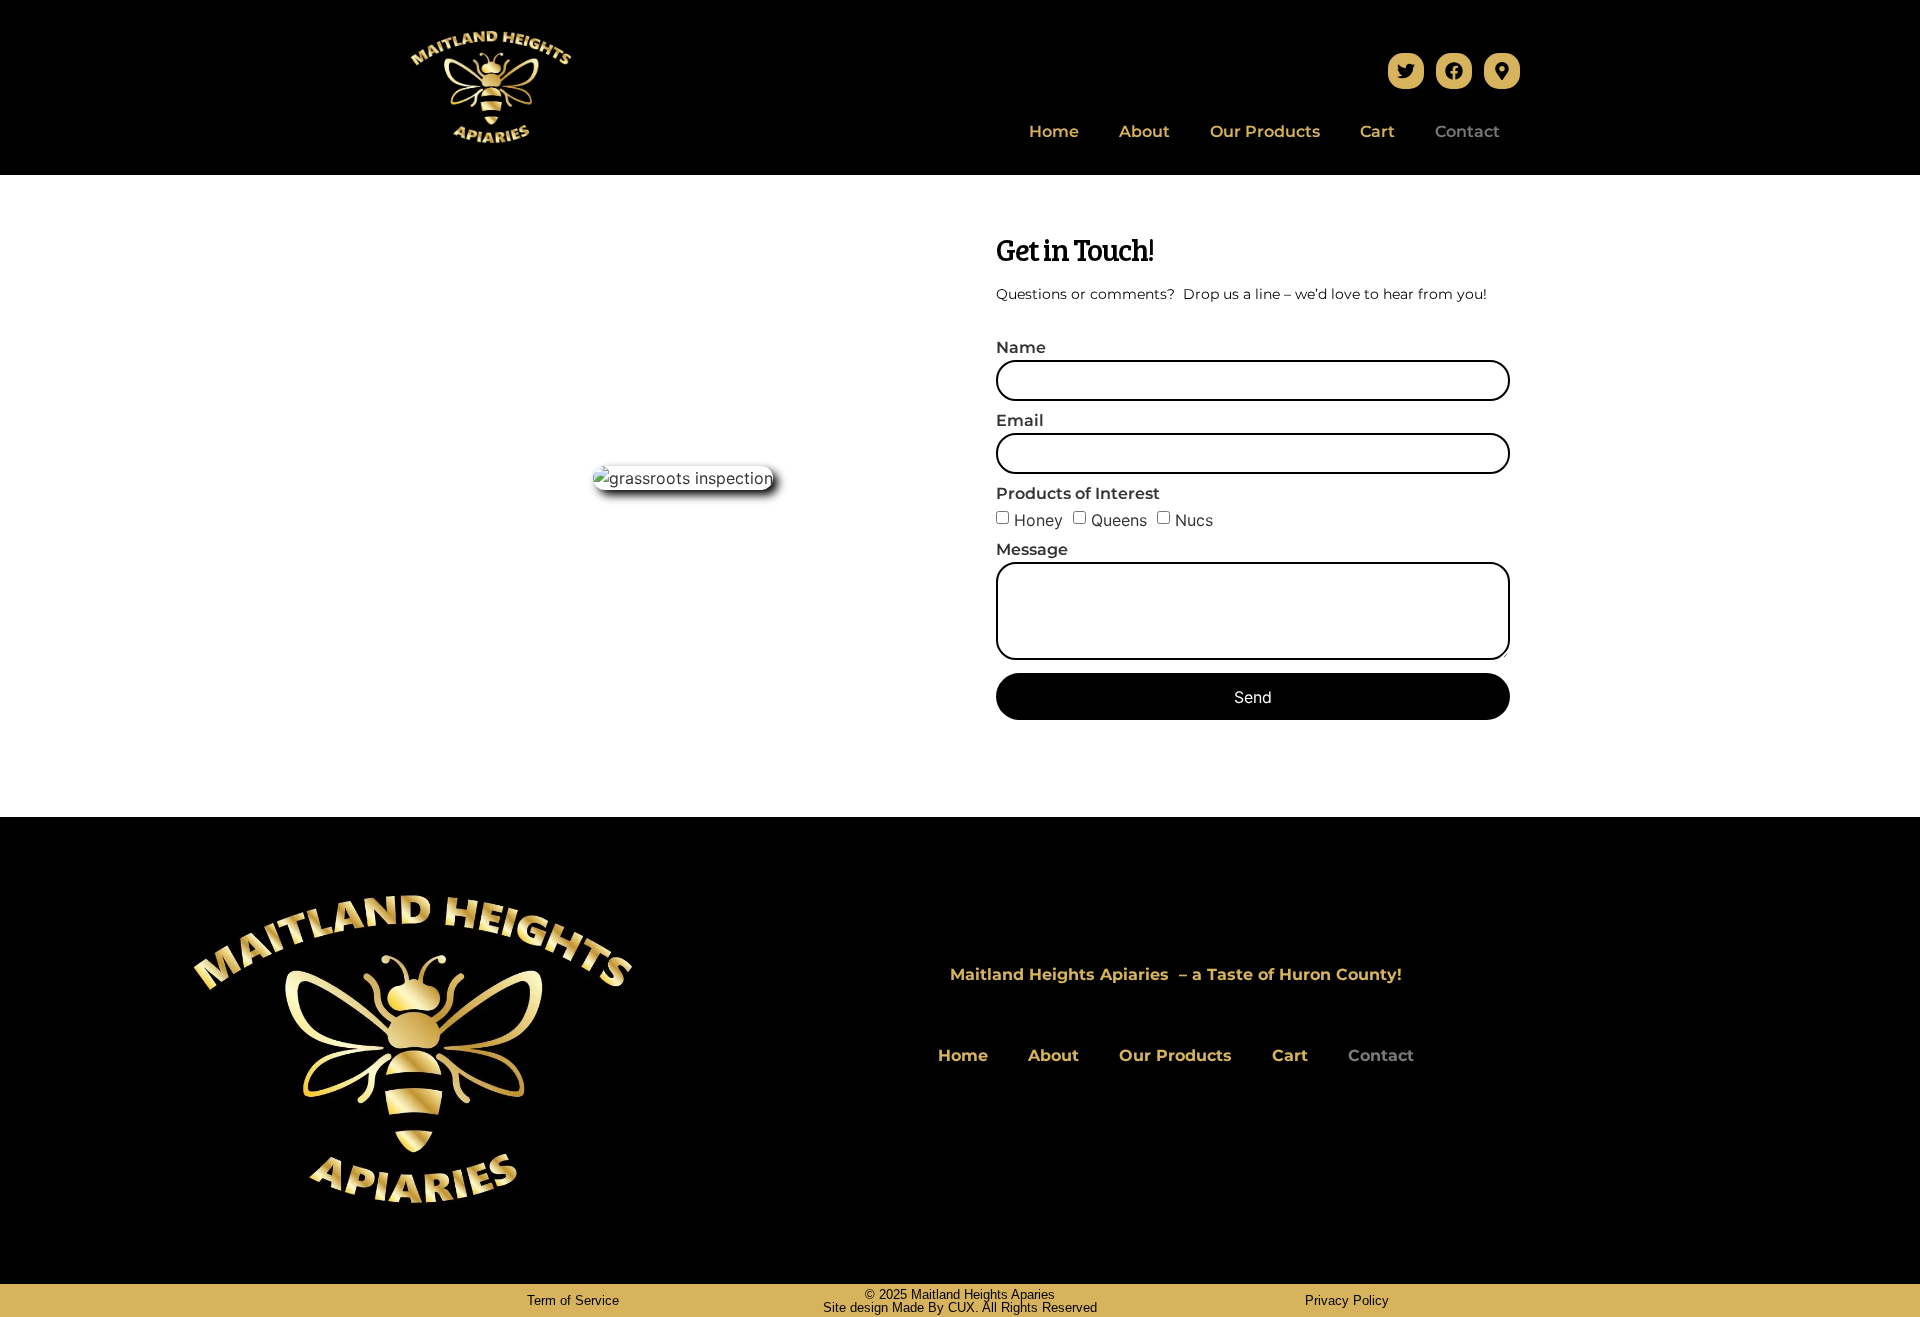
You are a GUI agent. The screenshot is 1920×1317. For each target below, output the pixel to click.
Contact (1467, 131)
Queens (1119, 520)
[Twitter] (1406, 71)
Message (1032, 550)
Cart (1377, 131)
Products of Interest (1078, 494)
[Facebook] (1454, 71)
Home (1054, 131)
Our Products (1265, 131)
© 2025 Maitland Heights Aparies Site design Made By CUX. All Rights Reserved (960, 1301)
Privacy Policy (1347, 1300)
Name (1021, 348)
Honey (1038, 520)
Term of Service (573, 1300)
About (1144, 131)
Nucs (1194, 520)
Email (1020, 421)
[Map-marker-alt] (1502, 71)
